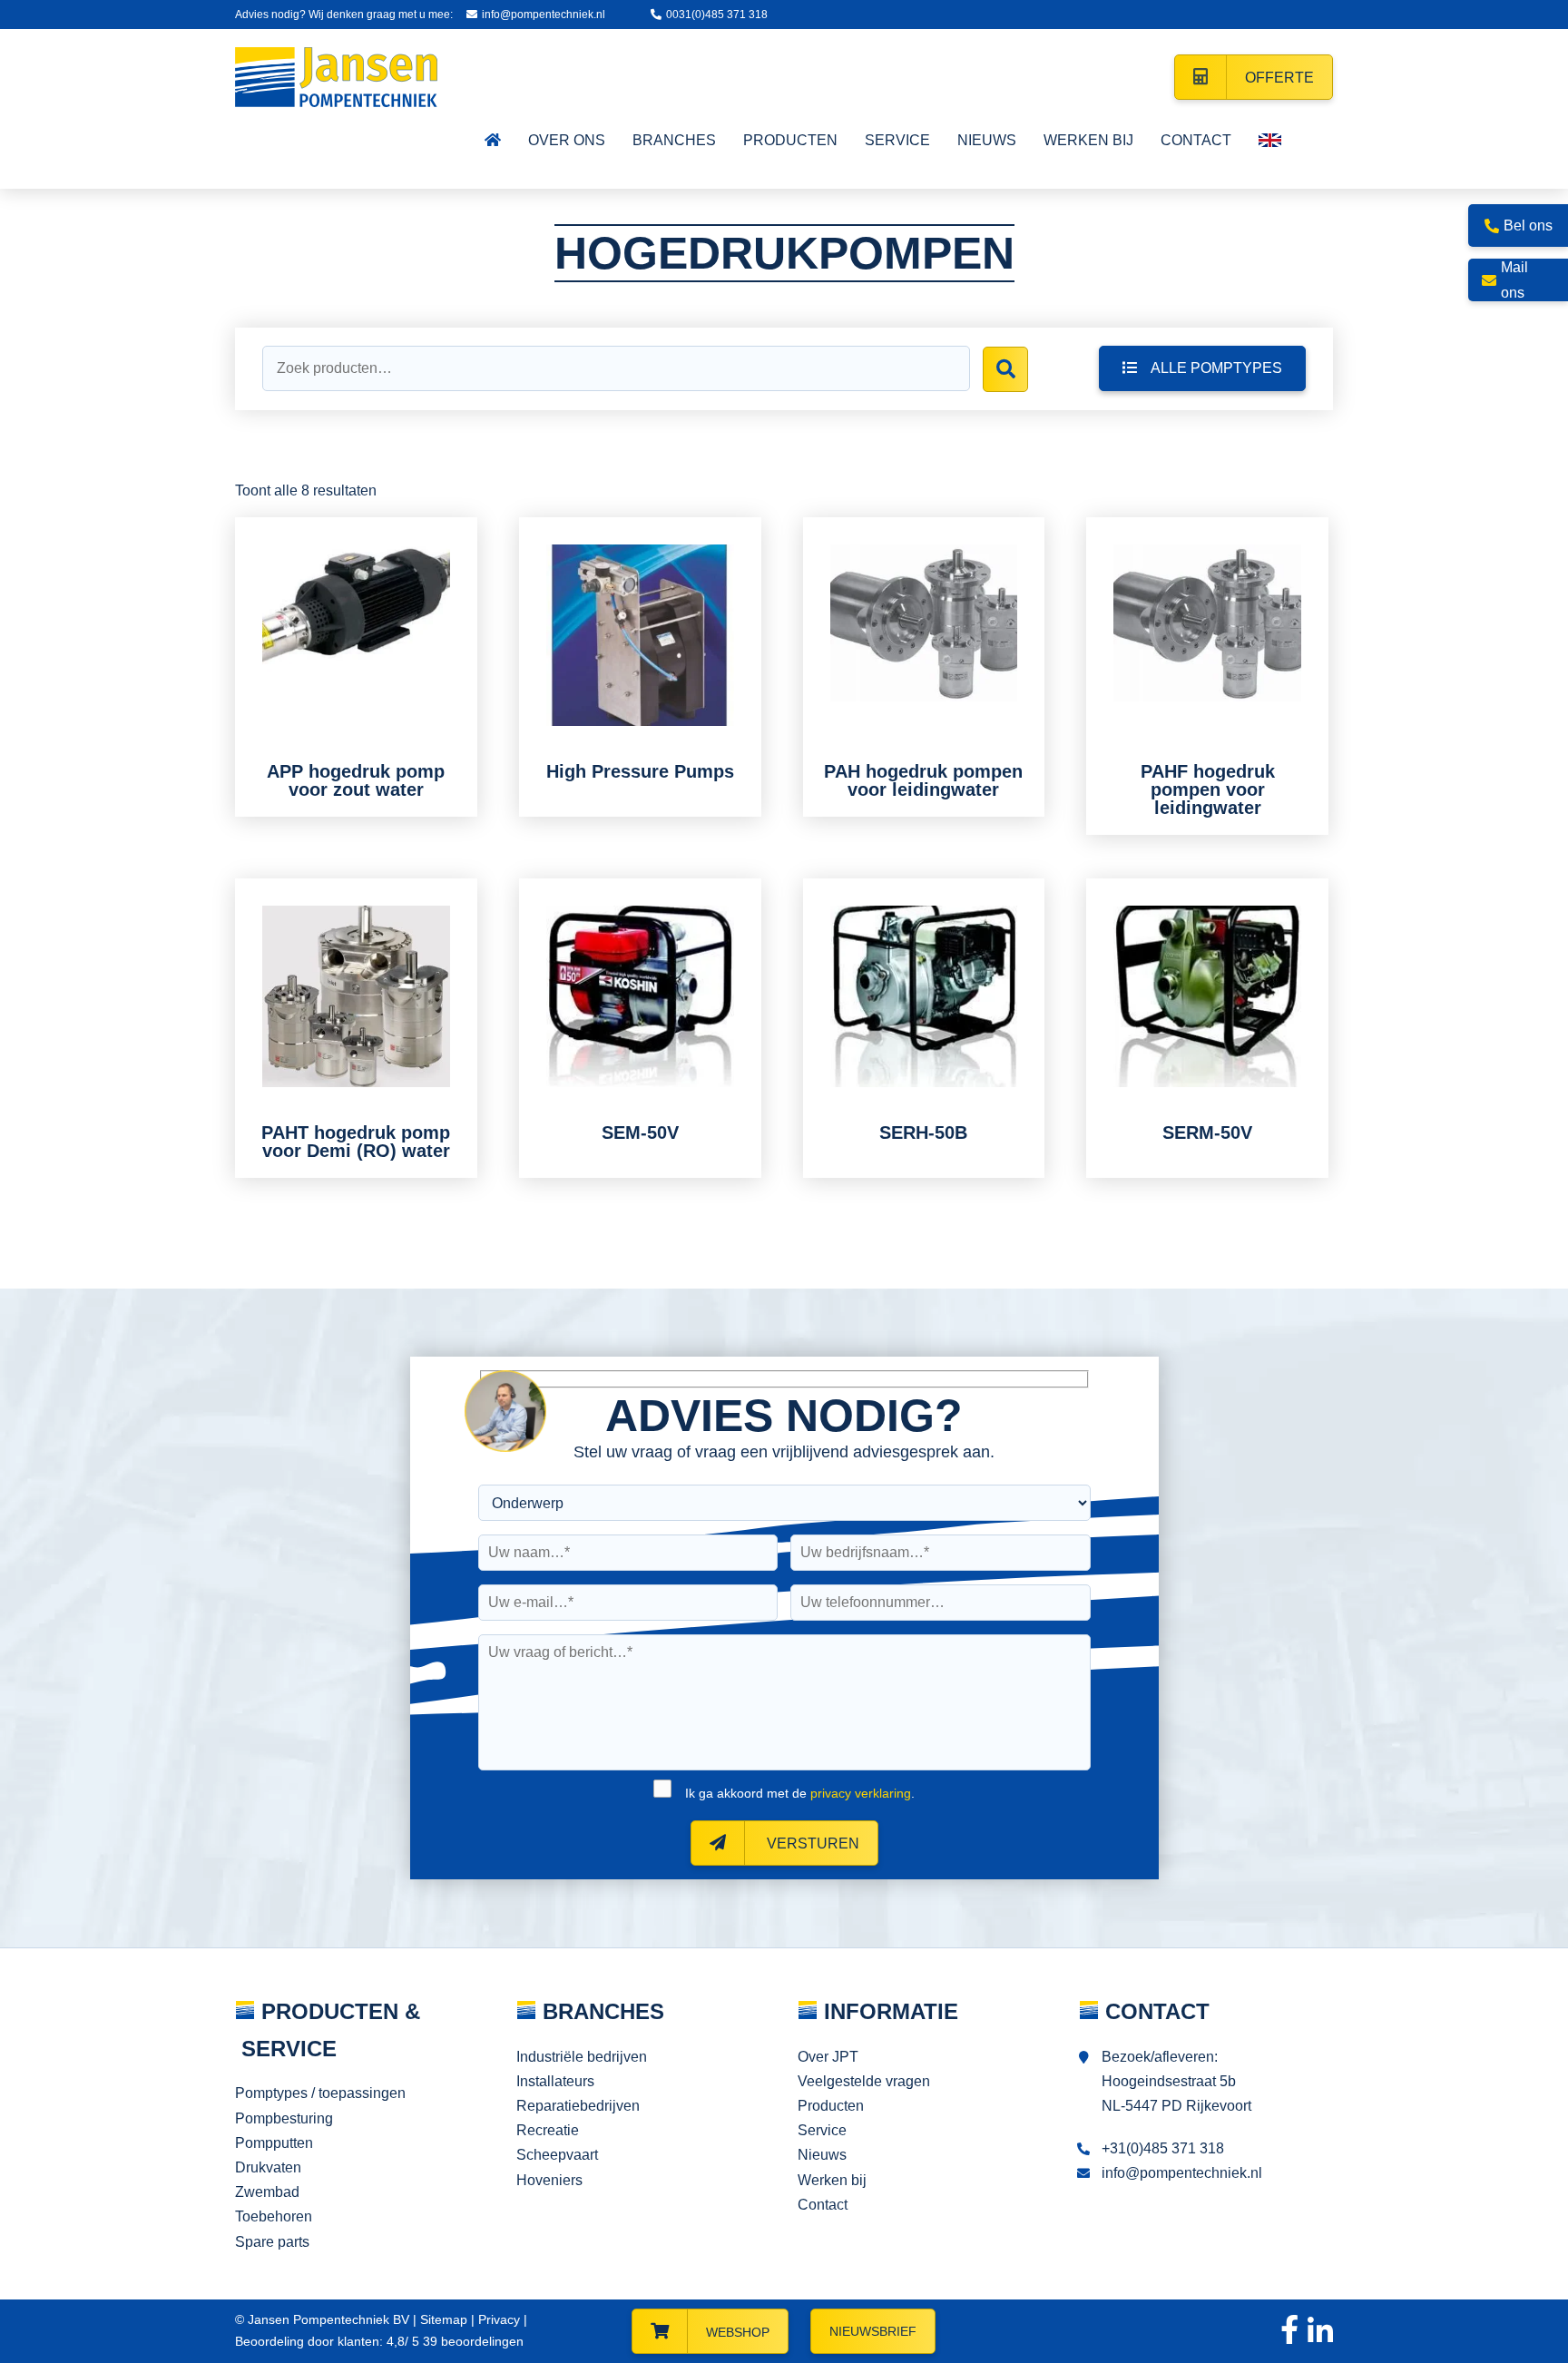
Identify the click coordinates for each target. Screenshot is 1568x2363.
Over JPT (828, 2057)
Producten (831, 2106)
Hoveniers (549, 2180)
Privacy (499, 2319)
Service (822, 2130)
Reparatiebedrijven (578, 2106)
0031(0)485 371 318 (717, 15)
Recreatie (548, 2130)
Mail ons (1514, 279)
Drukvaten (268, 2167)
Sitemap (444, 2319)
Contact (823, 2205)
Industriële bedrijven (582, 2057)
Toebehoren (274, 2216)
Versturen (811, 1843)
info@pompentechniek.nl (544, 15)
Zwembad (267, 2192)
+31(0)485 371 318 (1163, 2148)
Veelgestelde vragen (864, 2081)
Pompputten (274, 2143)
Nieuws (822, 2155)
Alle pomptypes (1216, 368)
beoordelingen (471, 2341)
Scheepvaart (557, 2155)
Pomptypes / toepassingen (320, 2093)
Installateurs (555, 2081)
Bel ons (1528, 226)
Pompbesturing (284, 2118)
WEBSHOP (738, 2332)
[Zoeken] (1005, 369)
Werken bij (832, 2180)
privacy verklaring (861, 1793)
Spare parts (272, 2242)
